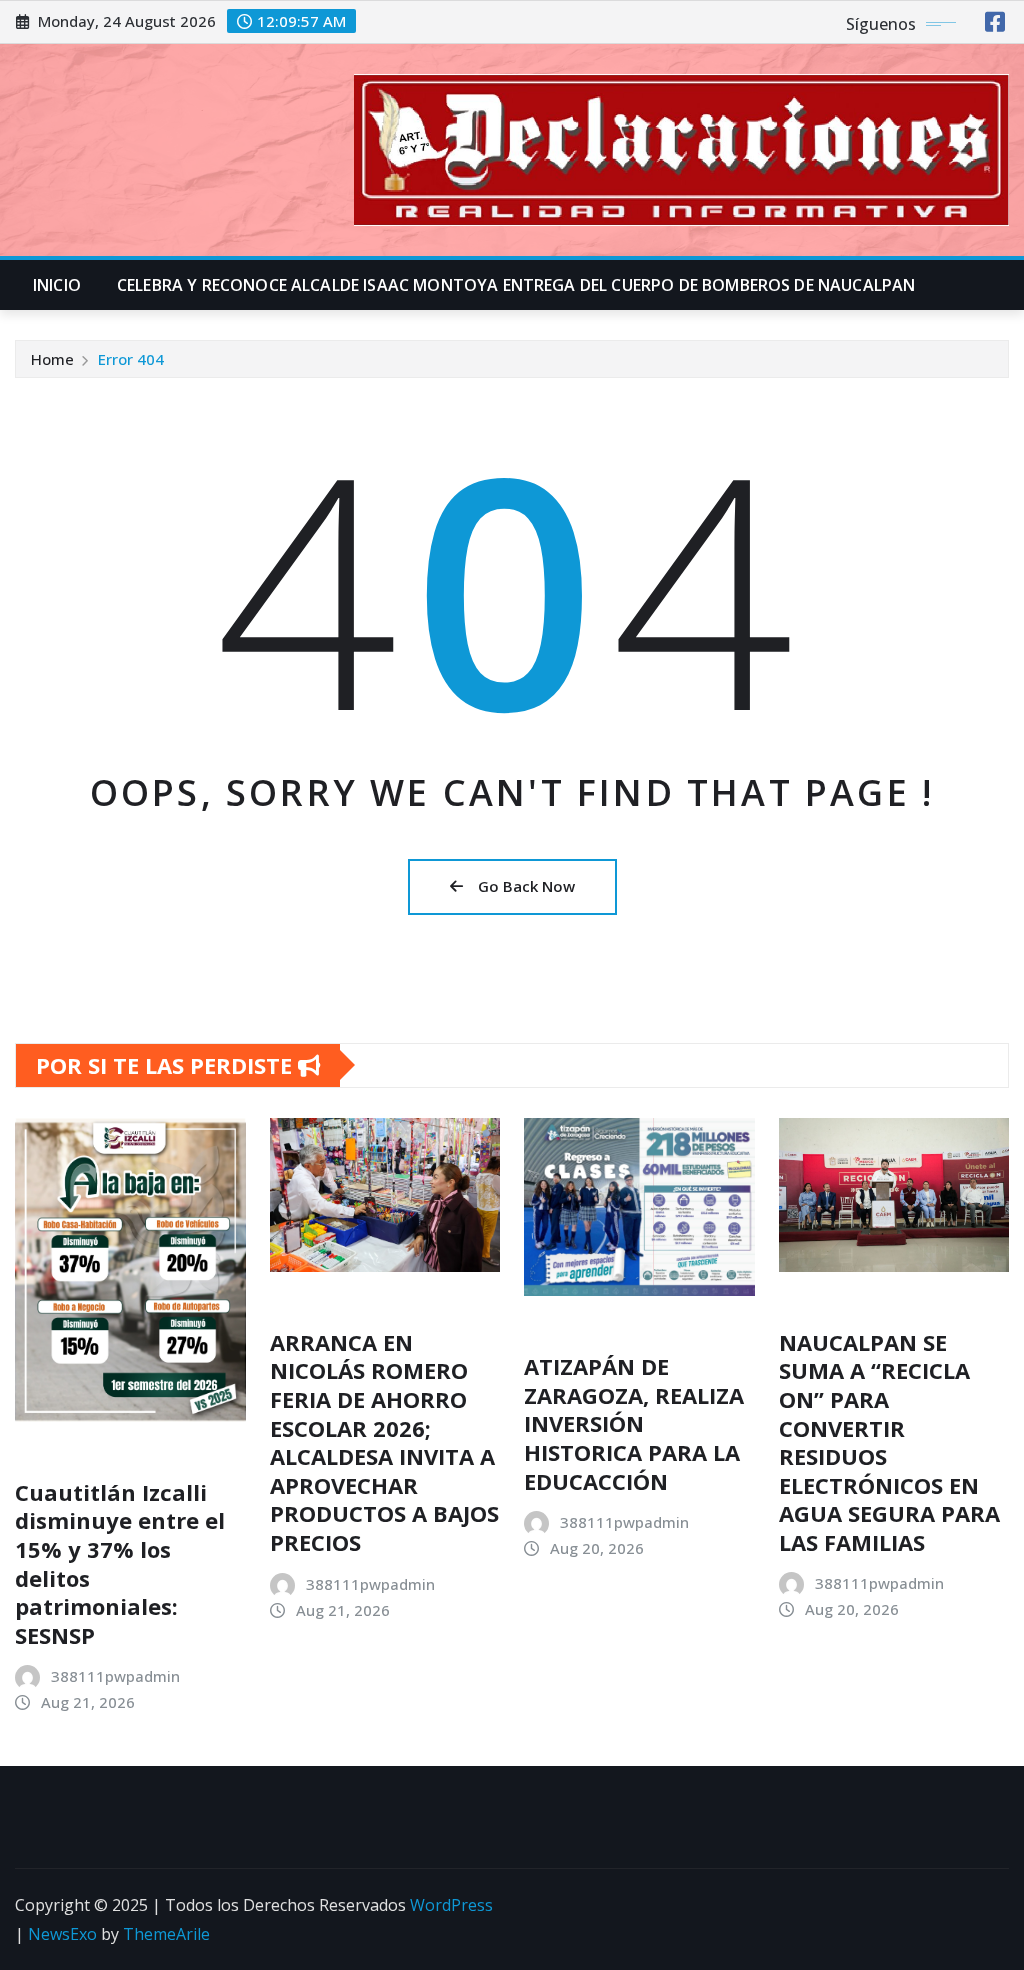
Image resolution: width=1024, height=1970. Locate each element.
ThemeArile (166, 1934)
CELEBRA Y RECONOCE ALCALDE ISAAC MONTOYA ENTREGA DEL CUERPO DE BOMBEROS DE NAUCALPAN (516, 285)
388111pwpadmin (115, 1676)
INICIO (57, 285)
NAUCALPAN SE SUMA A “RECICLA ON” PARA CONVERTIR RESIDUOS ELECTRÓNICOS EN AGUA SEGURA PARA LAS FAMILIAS (889, 1442)
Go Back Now (526, 886)
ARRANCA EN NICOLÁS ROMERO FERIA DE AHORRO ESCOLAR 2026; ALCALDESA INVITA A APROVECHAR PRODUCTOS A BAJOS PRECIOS (384, 1442)
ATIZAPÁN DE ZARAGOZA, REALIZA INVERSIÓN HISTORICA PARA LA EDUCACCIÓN (634, 1423)
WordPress (451, 1905)
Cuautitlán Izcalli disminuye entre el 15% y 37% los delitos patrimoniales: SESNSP (120, 1563)
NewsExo (62, 1934)
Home (52, 359)
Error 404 (131, 359)
